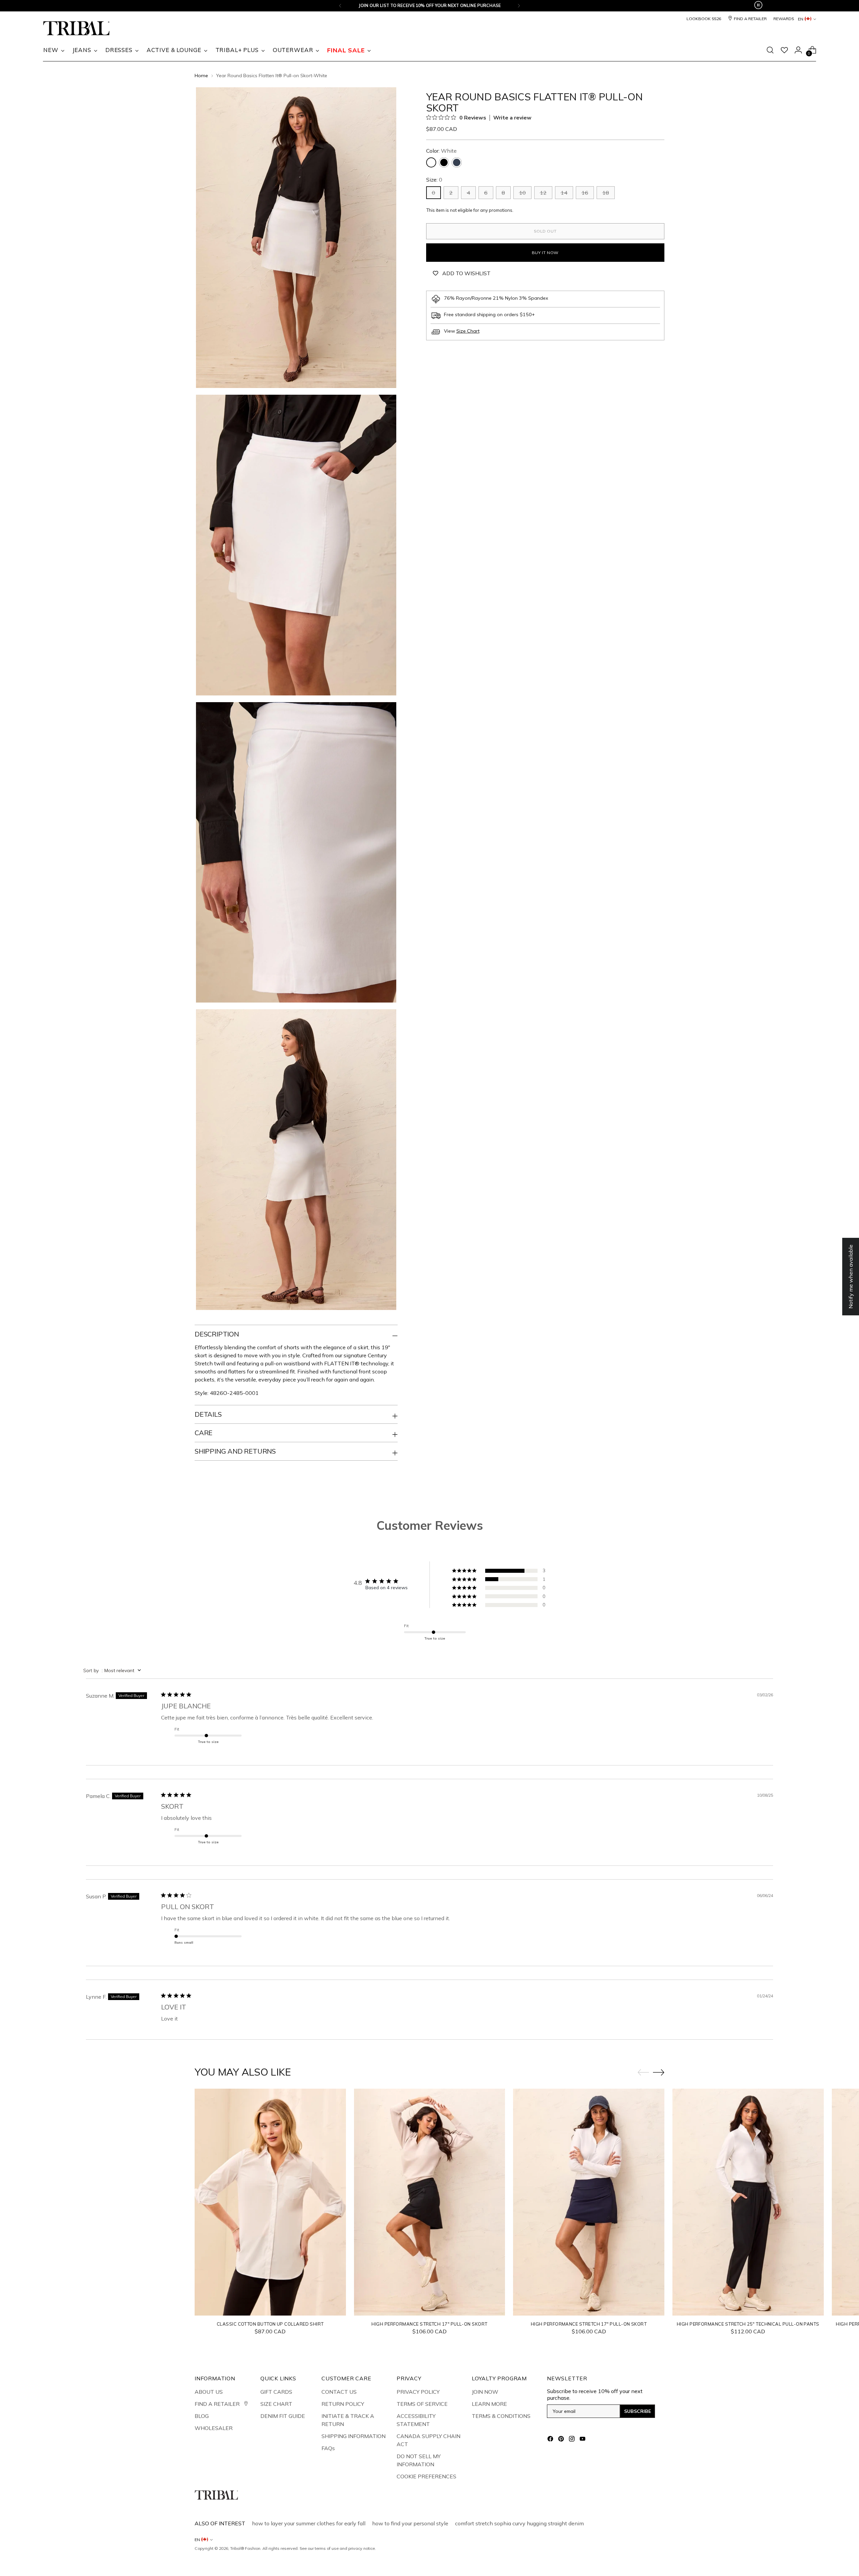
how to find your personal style (410, 2523)
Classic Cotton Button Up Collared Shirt (270, 2324)
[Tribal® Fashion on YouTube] (583, 2440)
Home (201, 76)
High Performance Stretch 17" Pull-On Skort (429, 2324)
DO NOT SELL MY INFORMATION (419, 2460)
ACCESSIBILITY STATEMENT (416, 2420)
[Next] (519, 6)
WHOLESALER (214, 2428)
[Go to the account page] (798, 50)
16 (585, 193)
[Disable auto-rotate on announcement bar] (758, 6)
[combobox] (113, 1670)
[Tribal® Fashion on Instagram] (572, 2440)
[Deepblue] (457, 162)
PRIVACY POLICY (418, 2392)
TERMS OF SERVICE (422, 2404)
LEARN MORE (489, 2404)
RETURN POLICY (343, 2404)
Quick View (270, 2307)
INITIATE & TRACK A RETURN (348, 2420)
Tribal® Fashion (245, 2548)
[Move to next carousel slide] (659, 2072)
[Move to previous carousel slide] (643, 2073)
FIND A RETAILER (218, 2404)
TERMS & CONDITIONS (501, 2416)
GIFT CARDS (276, 2392)
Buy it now (545, 253)
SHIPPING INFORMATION (353, 2436)
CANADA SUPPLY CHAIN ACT (428, 2440)
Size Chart (468, 331)
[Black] (444, 162)
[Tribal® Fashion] (77, 28)
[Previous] (340, 6)
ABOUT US (209, 2392)
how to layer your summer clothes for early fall (309, 2523)
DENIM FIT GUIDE (283, 2416)
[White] (431, 162)
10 (522, 193)
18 (606, 193)
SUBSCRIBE (638, 2411)
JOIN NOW (485, 2392)
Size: (434, 180)
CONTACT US (339, 2392)
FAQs (328, 2448)
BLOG (202, 2416)
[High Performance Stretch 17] (430, 2202)
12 (543, 193)
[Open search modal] (770, 50)
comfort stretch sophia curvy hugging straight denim (519, 2523)
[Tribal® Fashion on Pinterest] (562, 2440)
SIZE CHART (276, 2404)
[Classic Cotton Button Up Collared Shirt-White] (270, 2202)
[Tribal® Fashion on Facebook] (551, 2440)
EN (801, 19)
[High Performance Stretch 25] (748, 2202)
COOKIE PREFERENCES (426, 2476)
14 (564, 193)
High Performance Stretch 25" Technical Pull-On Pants (748, 2324)
